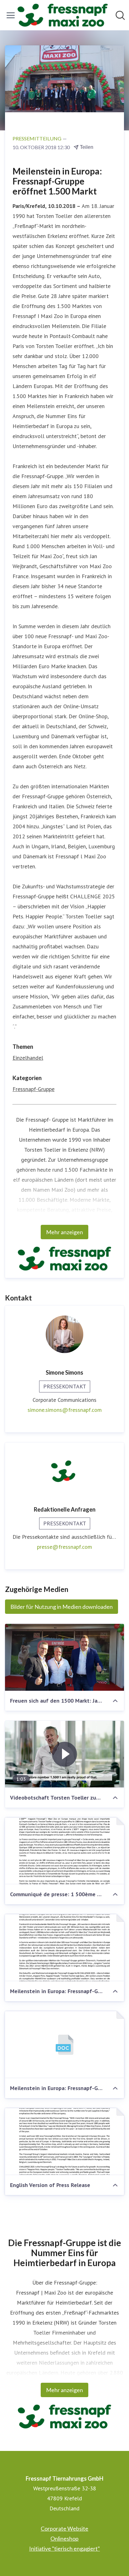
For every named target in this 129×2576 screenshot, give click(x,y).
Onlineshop (64, 2538)
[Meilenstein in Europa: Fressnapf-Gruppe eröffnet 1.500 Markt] (64, 1948)
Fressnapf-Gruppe (34, 1089)
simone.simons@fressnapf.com (65, 1410)
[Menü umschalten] (11, 15)
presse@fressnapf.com (64, 1547)
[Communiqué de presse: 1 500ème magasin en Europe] (64, 1851)
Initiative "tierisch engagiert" (64, 2548)
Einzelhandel (28, 1058)
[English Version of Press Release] (64, 2142)
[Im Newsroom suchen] (120, 15)
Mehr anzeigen (64, 1232)
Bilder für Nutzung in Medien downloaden (62, 1607)
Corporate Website (64, 2528)
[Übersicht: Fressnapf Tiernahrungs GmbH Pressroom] (63, 15)
